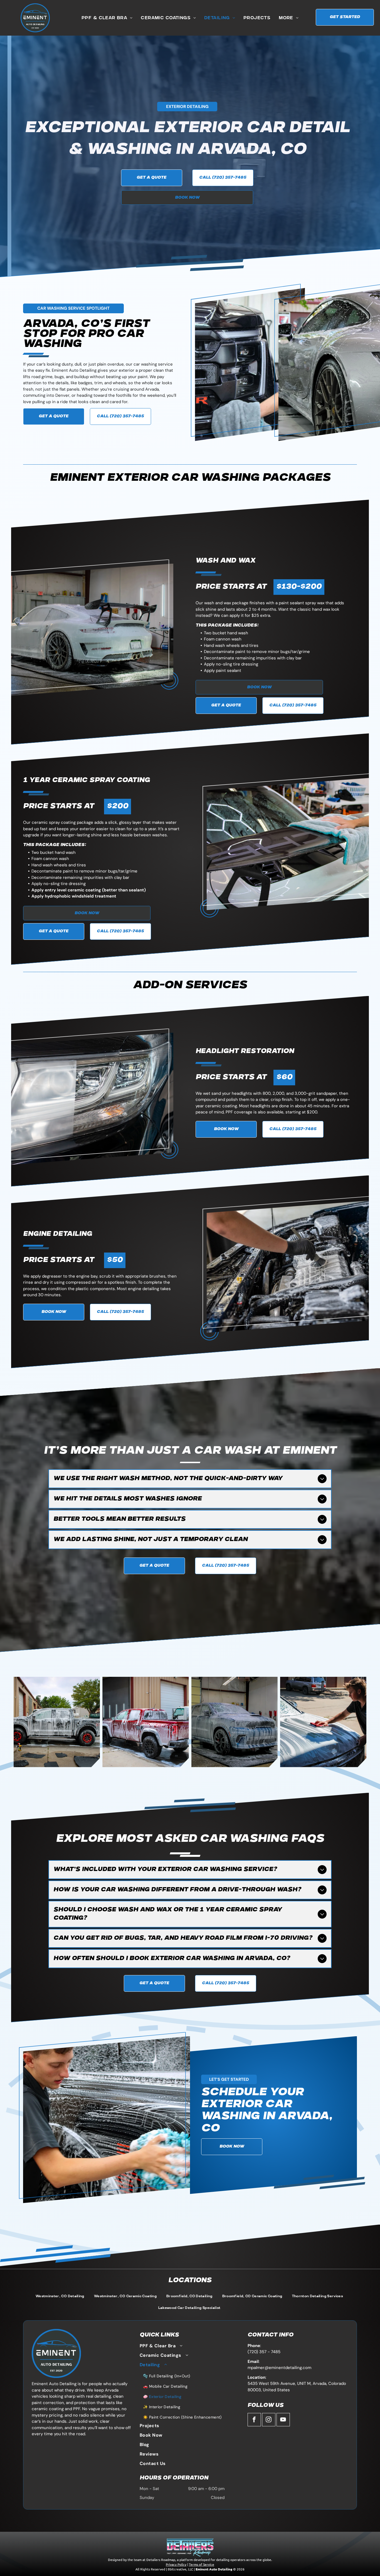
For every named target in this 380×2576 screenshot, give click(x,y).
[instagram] (269, 2420)
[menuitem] (107, 18)
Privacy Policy (176, 2564)
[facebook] (254, 2420)
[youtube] (283, 2420)
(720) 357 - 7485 (264, 2352)
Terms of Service (202, 2564)
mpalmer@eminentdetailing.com (279, 2368)
